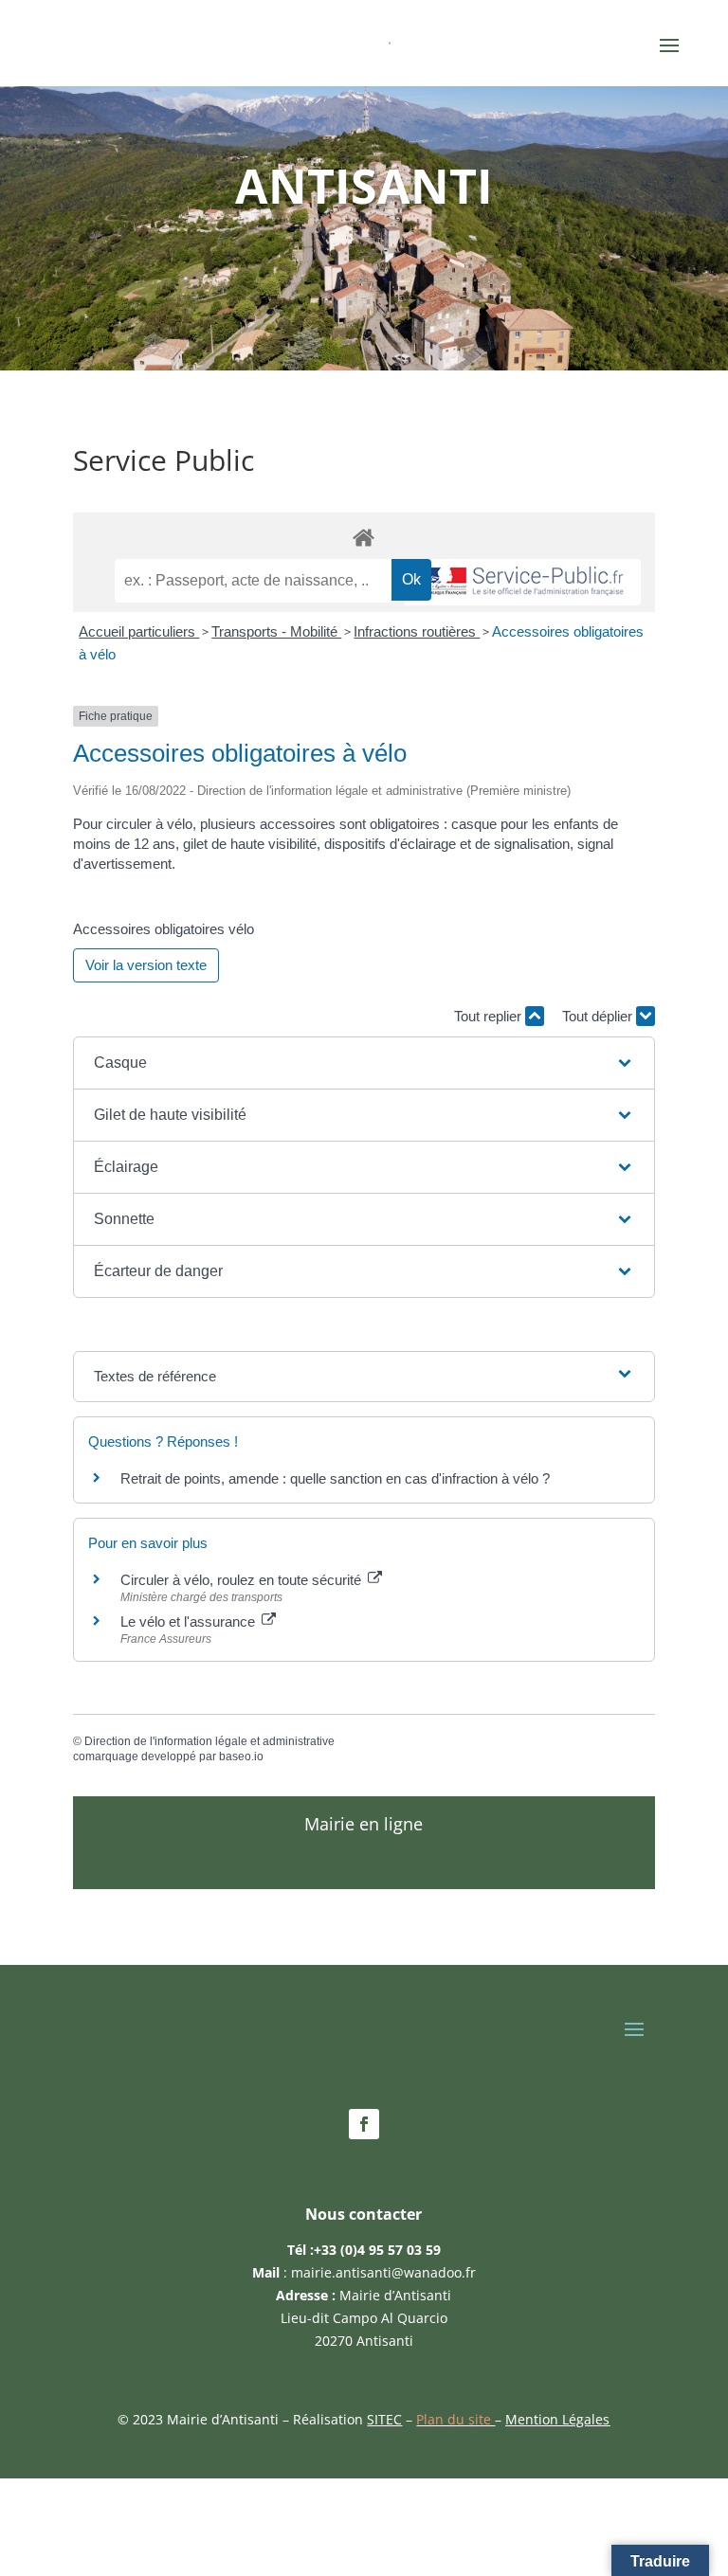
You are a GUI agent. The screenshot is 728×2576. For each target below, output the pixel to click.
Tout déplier (599, 1016)
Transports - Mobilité (276, 631)
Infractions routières (417, 631)
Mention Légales (557, 2419)
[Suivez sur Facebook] (364, 2124)
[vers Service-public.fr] (522, 582)
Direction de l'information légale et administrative (209, 1741)
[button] (364, 1063)
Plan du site (455, 2419)
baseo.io (241, 1756)
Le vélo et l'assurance (190, 1621)
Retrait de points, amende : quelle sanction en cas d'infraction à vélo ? (335, 1478)
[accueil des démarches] (364, 537)
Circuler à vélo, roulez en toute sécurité (243, 1580)
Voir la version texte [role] (146, 965)
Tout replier (490, 1016)
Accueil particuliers (139, 631)
